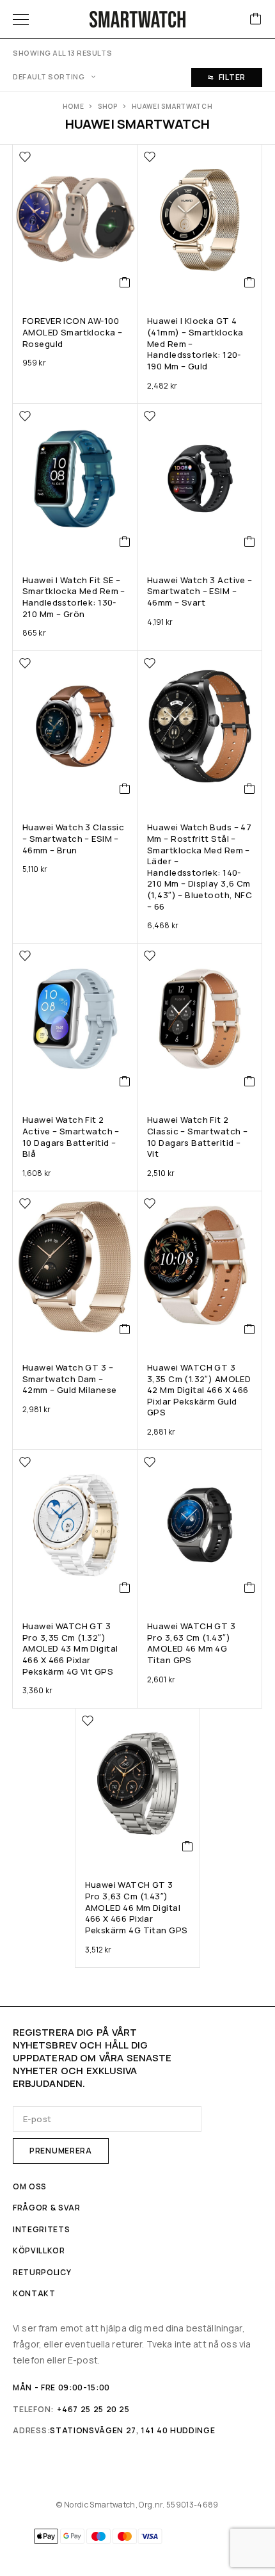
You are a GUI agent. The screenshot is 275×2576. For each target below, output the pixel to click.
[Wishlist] (25, 157)
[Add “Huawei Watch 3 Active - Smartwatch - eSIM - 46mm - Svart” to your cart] (250, 542)
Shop (108, 106)
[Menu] (21, 19)
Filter (232, 77)
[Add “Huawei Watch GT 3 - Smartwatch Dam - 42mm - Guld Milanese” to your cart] (125, 1329)
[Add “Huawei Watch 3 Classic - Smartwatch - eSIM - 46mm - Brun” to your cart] (125, 789)
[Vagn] (256, 20)
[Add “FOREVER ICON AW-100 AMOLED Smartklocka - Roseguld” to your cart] (125, 282)
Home (74, 106)
